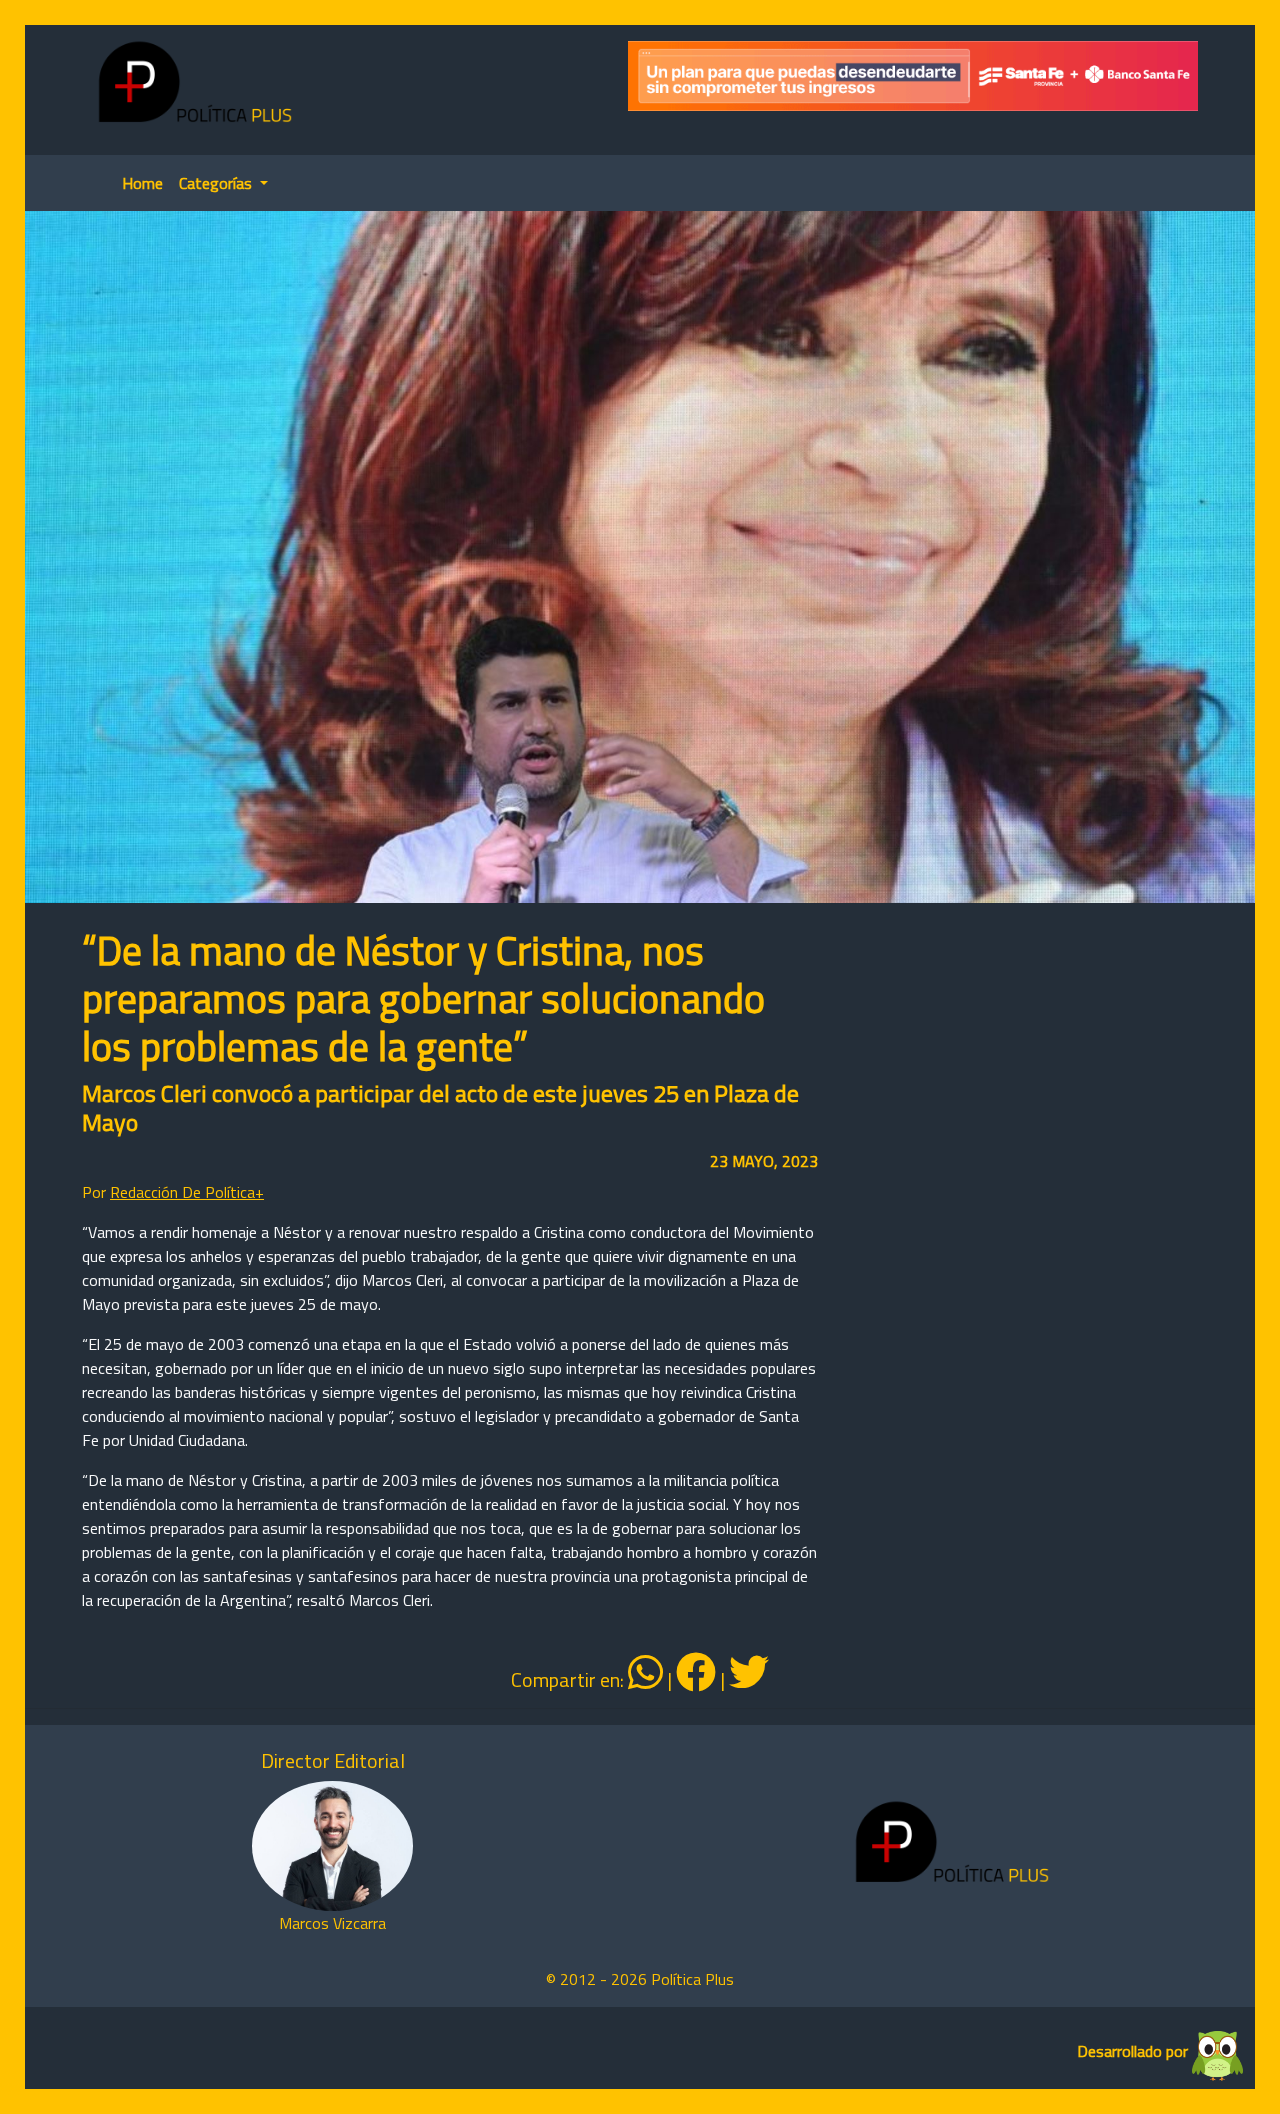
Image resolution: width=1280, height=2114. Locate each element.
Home (142, 183)
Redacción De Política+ (187, 1192)
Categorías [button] (217, 183)
